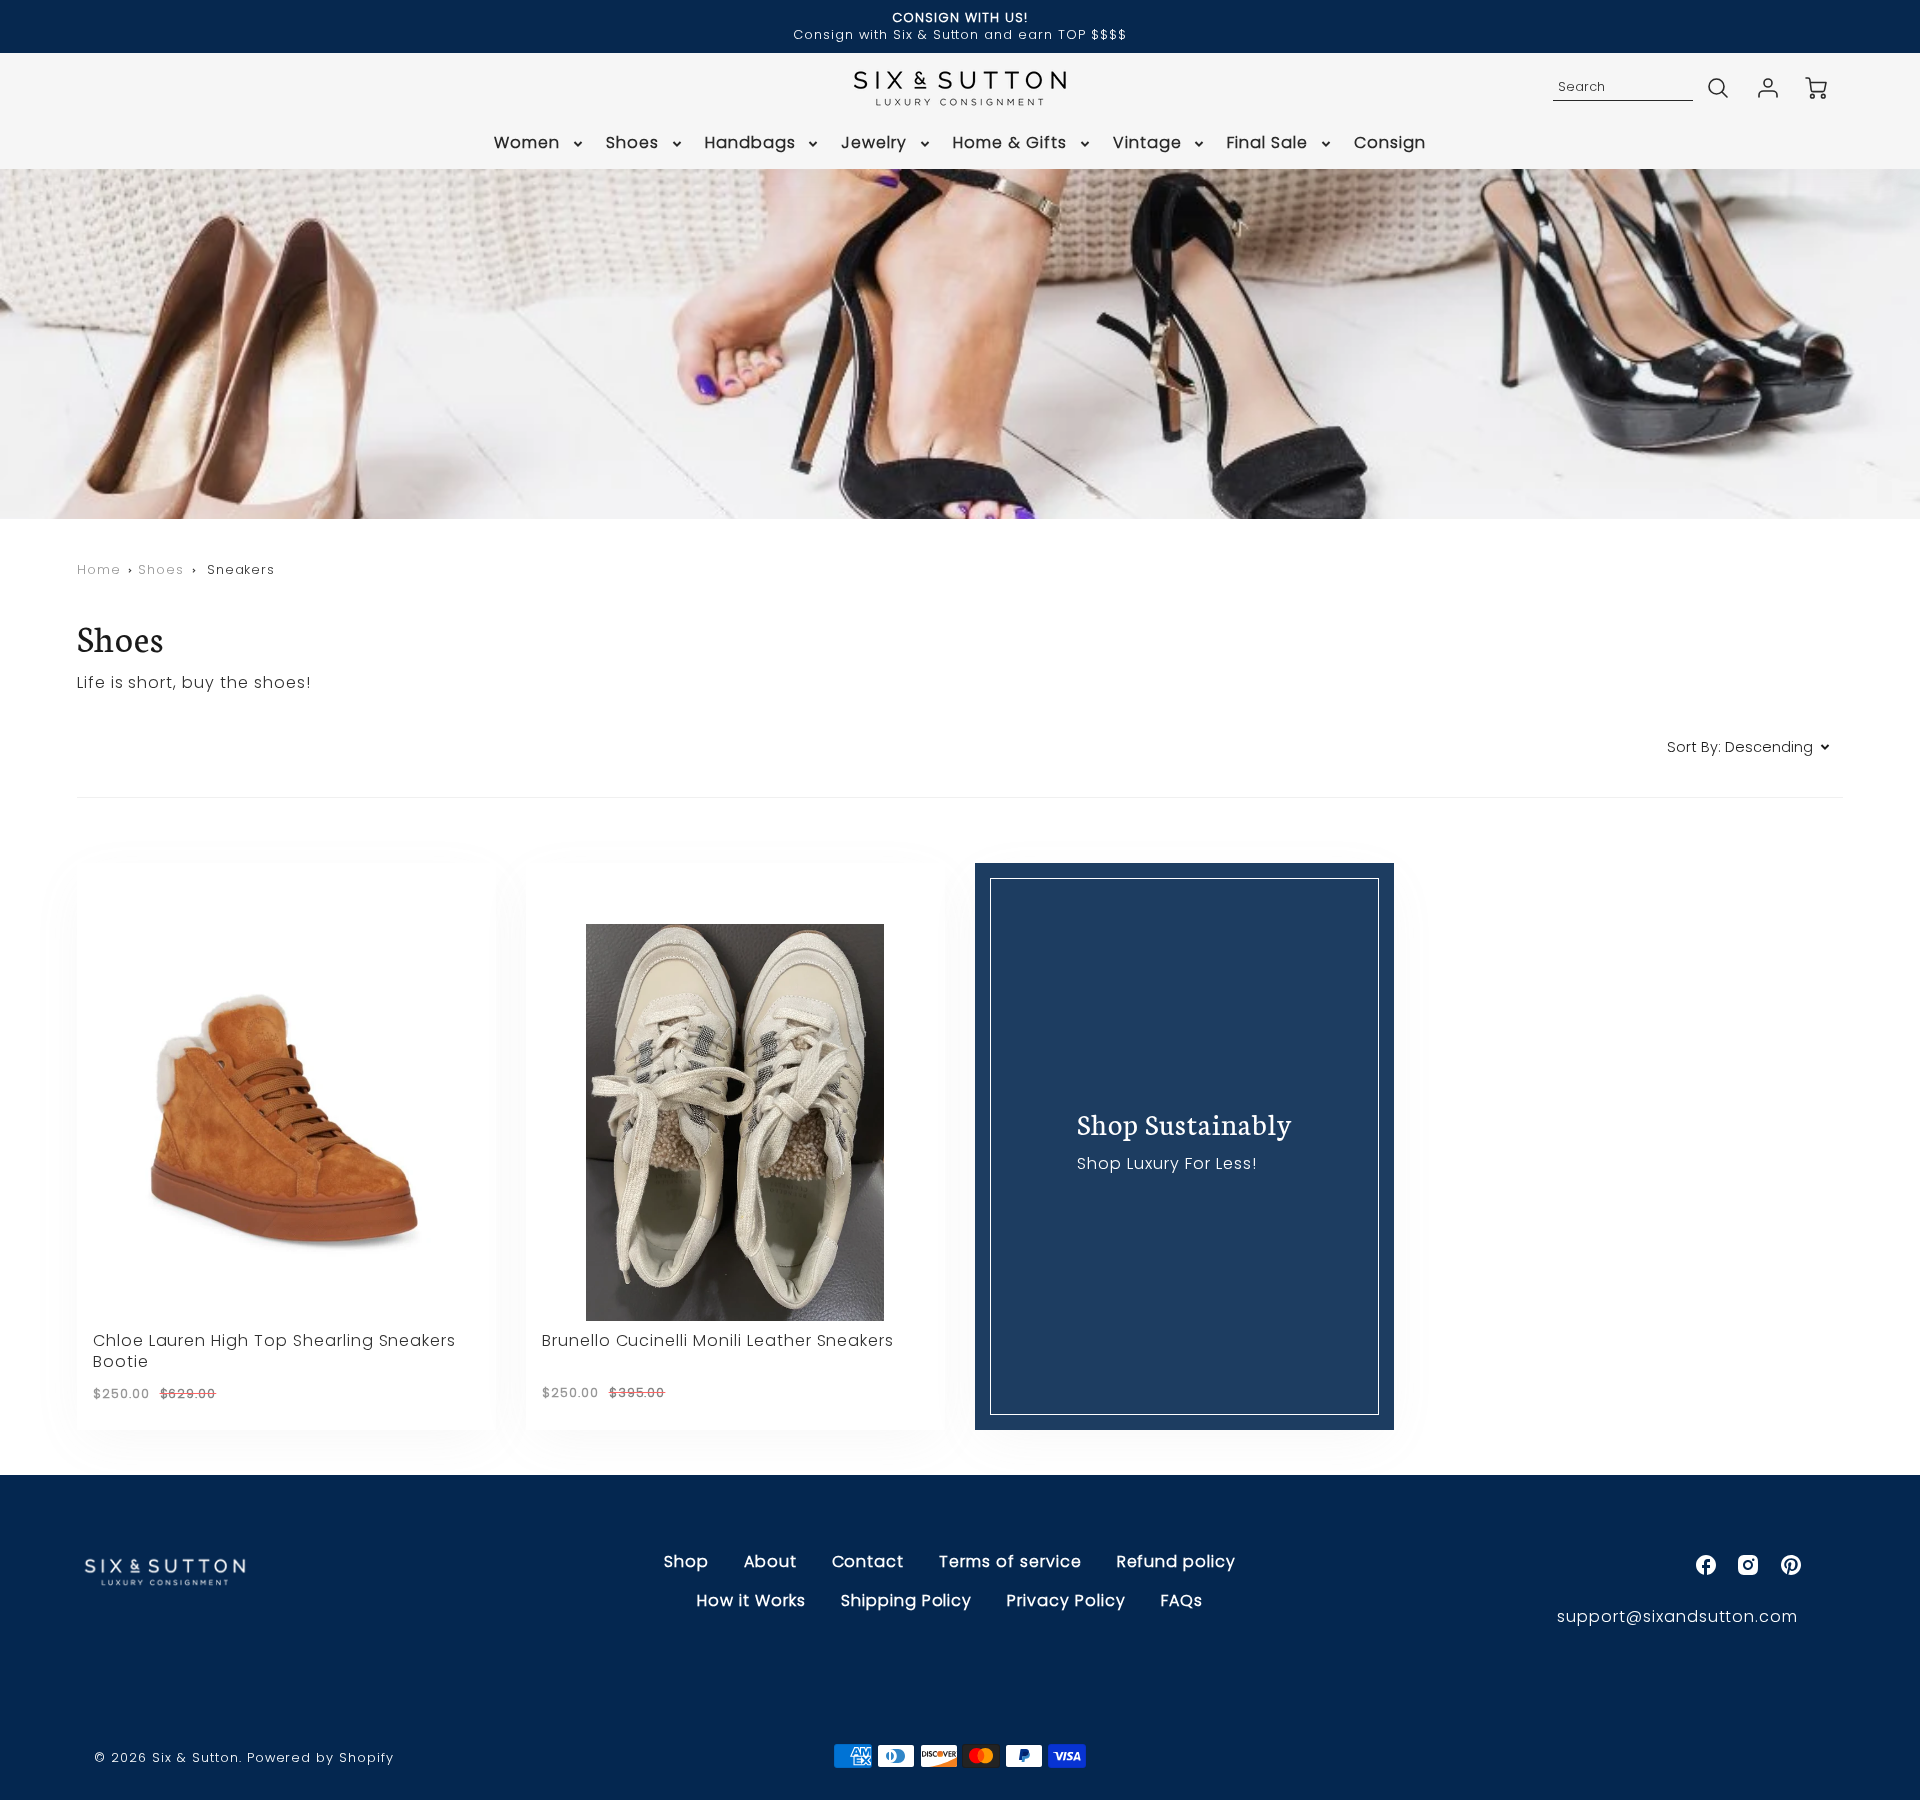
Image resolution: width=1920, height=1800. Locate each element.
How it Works (751, 1600)
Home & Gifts (1010, 143)
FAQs (1182, 1600)
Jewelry (874, 143)
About (770, 1561)
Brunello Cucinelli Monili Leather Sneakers (718, 1340)
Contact (868, 1561)
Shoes (632, 143)
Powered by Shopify (320, 1757)
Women (527, 143)
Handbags (750, 143)
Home (99, 569)
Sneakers (241, 569)
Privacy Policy (1066, 1600)
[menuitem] (540, 143)
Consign (1390, 143)
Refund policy (1176, 1561)
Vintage (1147, 143)
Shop (686, 1561)
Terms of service (1010, 1561)
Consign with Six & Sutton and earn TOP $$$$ (959, 34)
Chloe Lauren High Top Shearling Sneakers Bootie (274, 1351)
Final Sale (1267, 143)
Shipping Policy (906, 1600)
